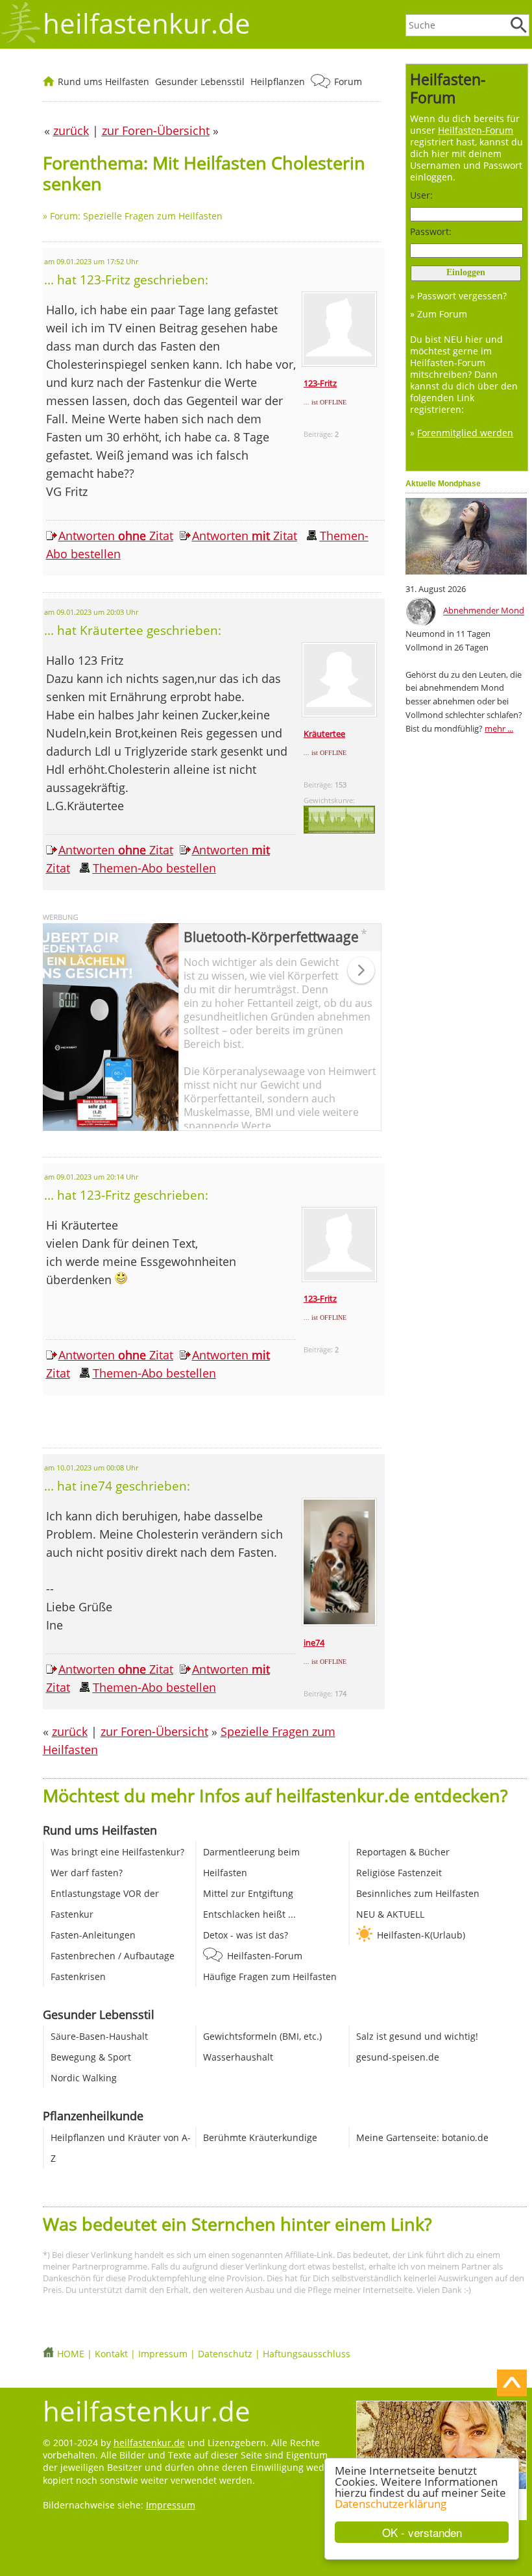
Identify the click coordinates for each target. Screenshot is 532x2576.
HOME (71, 2354)
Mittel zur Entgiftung (248, 1893)
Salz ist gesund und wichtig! (417, 2036)
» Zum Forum (439, 314)
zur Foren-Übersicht (154, 1731)
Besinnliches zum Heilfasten (418, 1893)
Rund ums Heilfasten (103, 81)
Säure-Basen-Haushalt (99, 2036)
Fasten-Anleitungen (93, 1935)
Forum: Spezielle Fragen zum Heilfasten (136, 216)
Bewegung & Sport (91, 2057)
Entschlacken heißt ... (249, 1914)
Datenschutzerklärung (391, 2504)
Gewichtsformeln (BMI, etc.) (262, 2036)
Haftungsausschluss (307, 2354)
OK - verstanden (422, 2532)
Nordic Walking (84, 2078)
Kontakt (111, 2354)
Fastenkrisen (78, 1976)
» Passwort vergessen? (458, 296)
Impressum (163, 2354)
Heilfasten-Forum (265, 1956)
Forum (348, 81)
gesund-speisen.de (398, 2057)
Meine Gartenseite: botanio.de (422, 2137)
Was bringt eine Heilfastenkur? (117, 1852)
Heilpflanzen (278, 81)
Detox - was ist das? (246, 1935)
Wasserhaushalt (238, 2057)
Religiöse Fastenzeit (399, 1873)
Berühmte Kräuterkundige (260, 2137)
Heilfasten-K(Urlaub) (421, 1935)
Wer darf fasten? (87, 1873)
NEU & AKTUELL (390, 1914)
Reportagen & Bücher (403, 1852)
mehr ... (499, 728)
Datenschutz (225, 2354)
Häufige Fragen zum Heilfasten (270, 1976)
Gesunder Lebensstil (200, 81)
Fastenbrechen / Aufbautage (113, 1956)
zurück (70, 1731)
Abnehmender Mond (484, 611)
